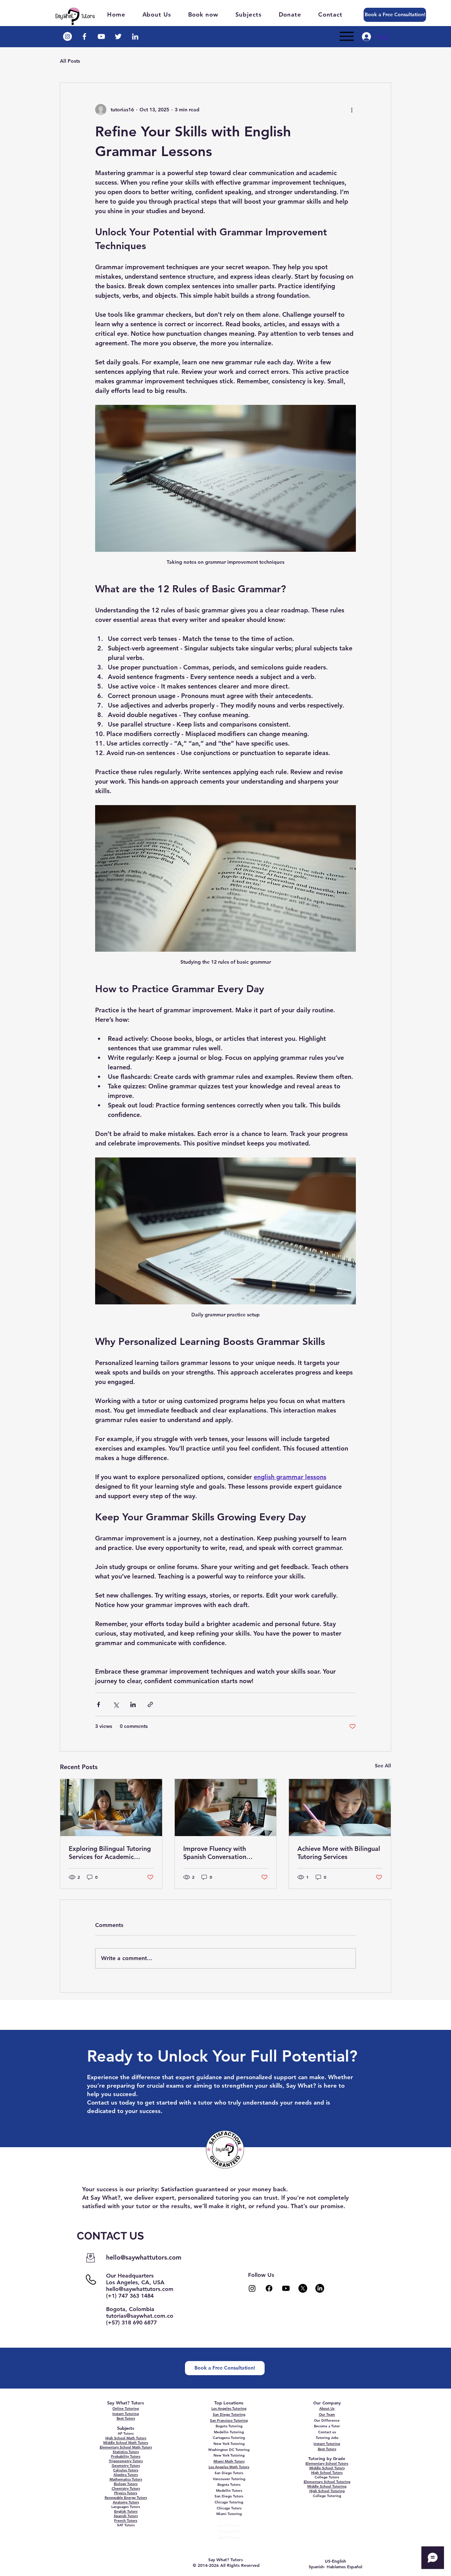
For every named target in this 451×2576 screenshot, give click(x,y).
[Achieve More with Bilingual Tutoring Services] (340, 1808)
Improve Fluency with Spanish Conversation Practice (215, 1853)
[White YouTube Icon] (101, 36)
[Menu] (347, 36)
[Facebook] (269, 2288)
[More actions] (352, 110)
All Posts (70, 61)
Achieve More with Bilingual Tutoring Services (339, 1853)
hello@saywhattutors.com (144, 2257)
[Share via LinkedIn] (133, 1704)
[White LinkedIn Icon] (135, 36)
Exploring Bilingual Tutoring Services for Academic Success (110, 1853)
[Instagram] (252, 2288)
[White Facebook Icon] (84, 36)
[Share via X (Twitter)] (116, 1704)
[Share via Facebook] (98, 1704)
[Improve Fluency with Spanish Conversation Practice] (226, 1808)
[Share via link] (150, 1704)
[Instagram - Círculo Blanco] (67, 36)
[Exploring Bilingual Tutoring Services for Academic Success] (111, 1808)
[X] (303, 2288)
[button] (252, 14)
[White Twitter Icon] (118, 36)
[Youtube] (286, 2288)
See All (383, 1766)
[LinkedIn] (320, 2288)
